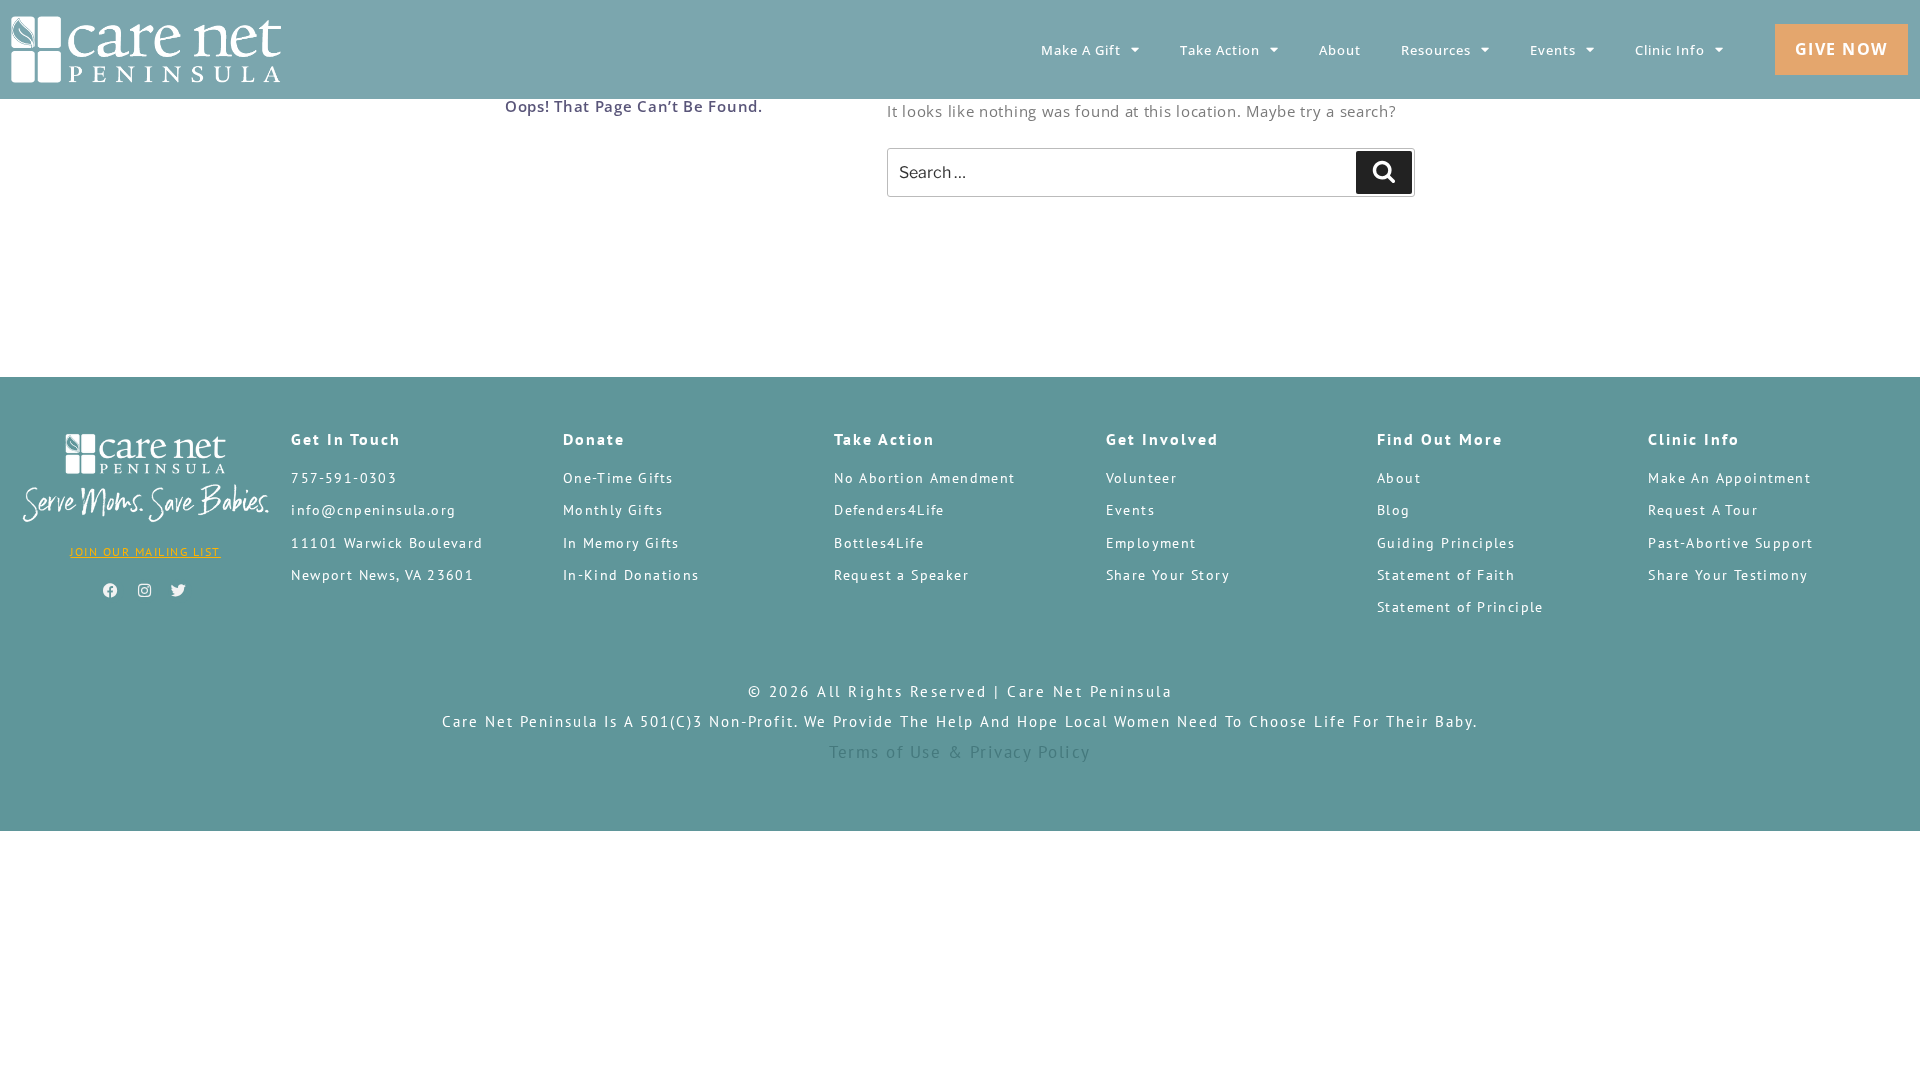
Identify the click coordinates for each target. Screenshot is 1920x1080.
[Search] (1384, 172)
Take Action (1220, 50)
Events (1553, 50)
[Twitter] (180, 591)
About (1340, 50)
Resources (1436, 50)
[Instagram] (146, 591)
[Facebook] (112, 591)
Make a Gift (1081, 50)
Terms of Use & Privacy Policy (960, 752)
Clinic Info (1670, 50)
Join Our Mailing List (145, 551)
